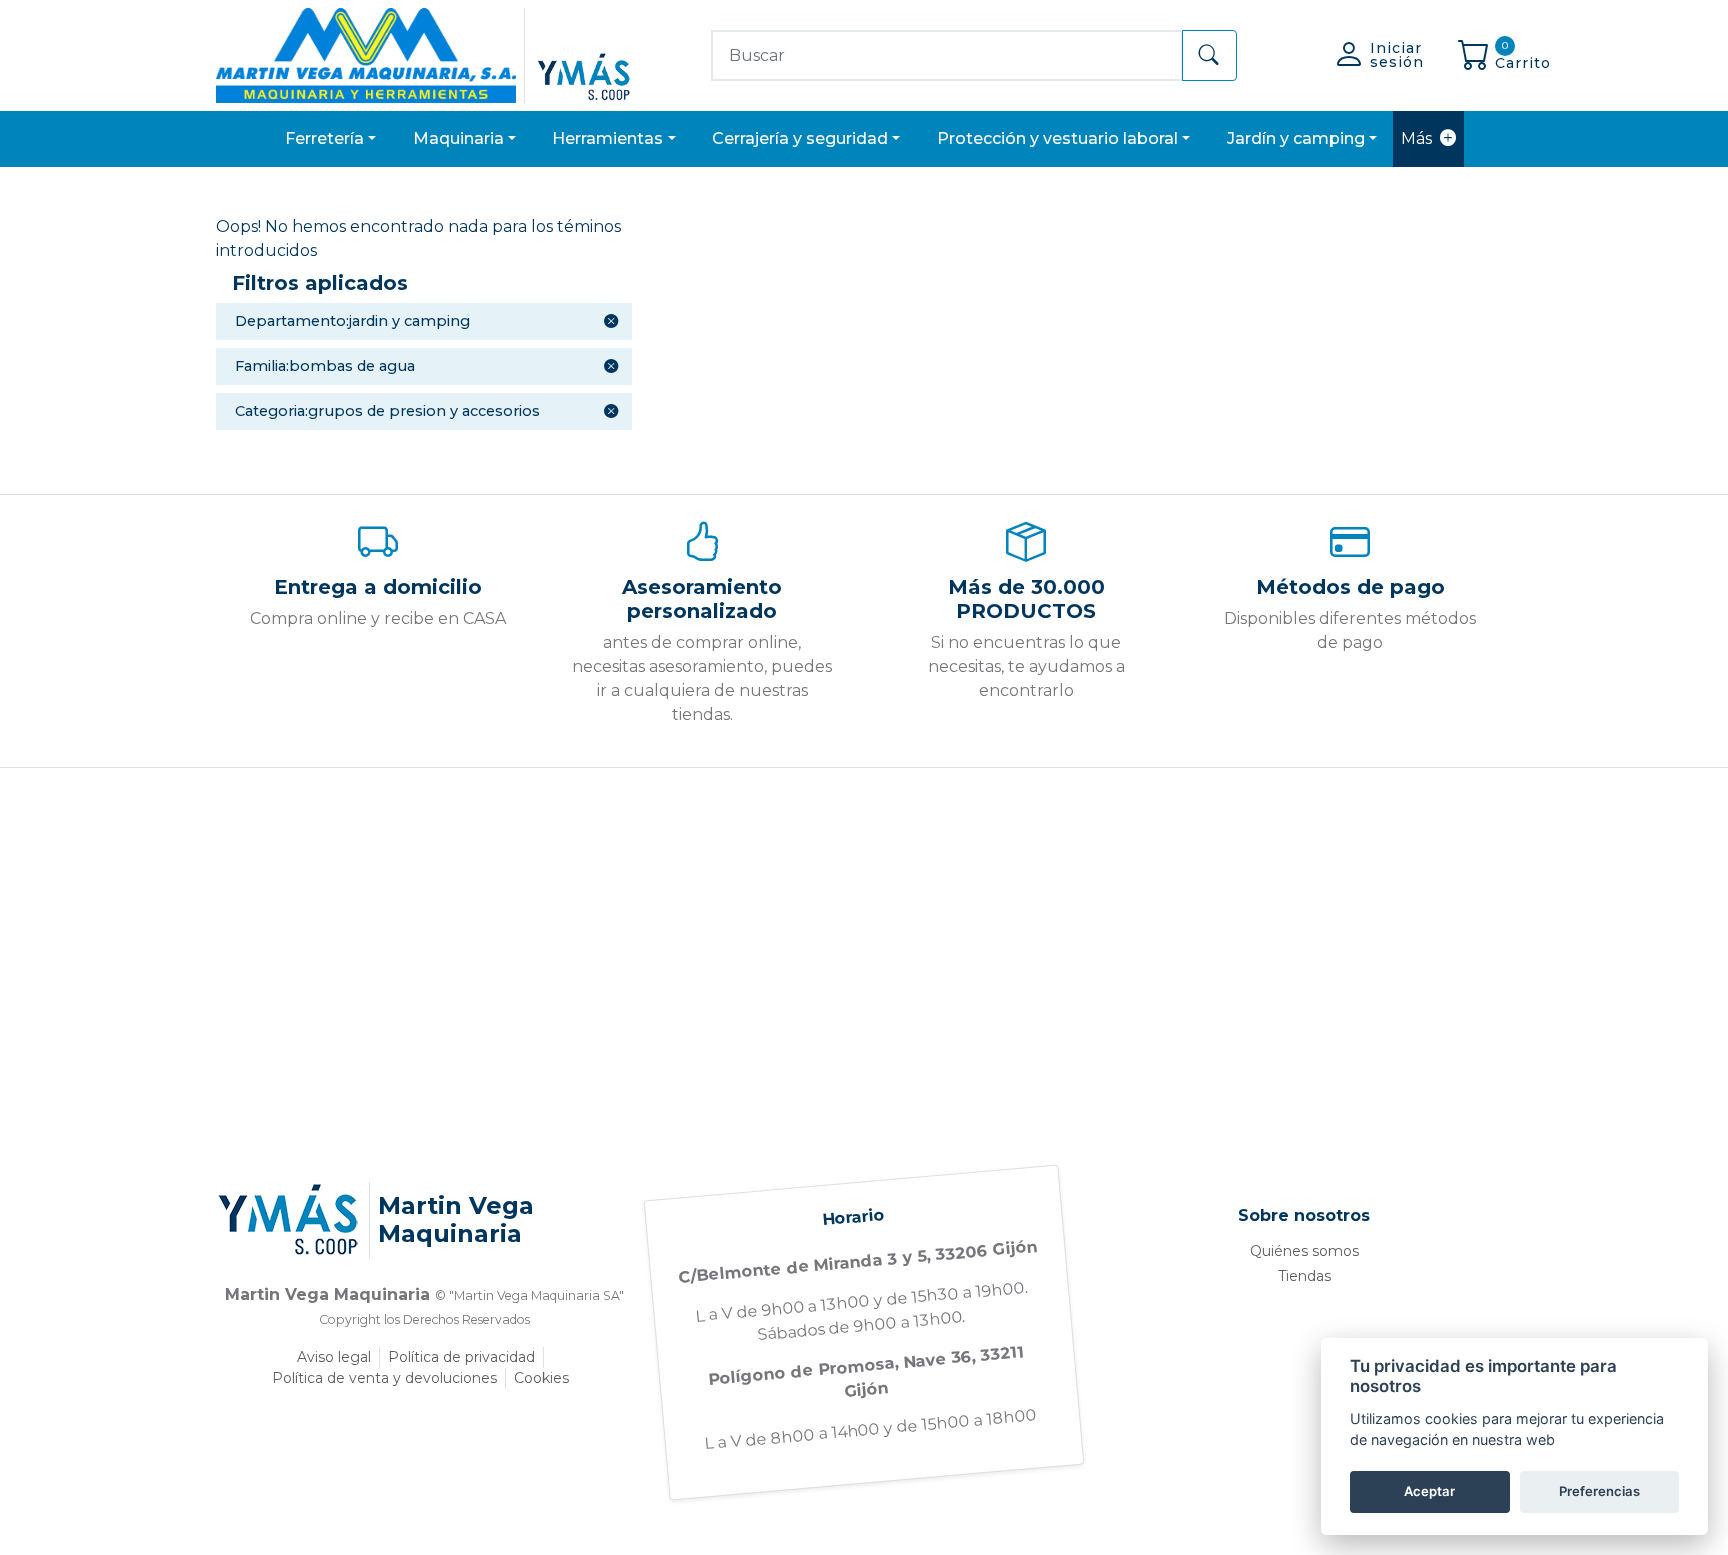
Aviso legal (334, 1357)
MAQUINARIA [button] (458, 138)
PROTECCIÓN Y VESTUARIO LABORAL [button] (1057, 138)
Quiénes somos (1304, 1251)
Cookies (541, 1378)
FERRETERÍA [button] (324, 138)
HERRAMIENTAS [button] (607, 138)
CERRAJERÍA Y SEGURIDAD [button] (800, 138)
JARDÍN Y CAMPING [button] (1296, 138)
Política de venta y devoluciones (384, 1378)
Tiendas (1304, 1276)
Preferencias (1599, 1491)
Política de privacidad (461, 1357)
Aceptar (1429, 1491)
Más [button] (1416, 138)
